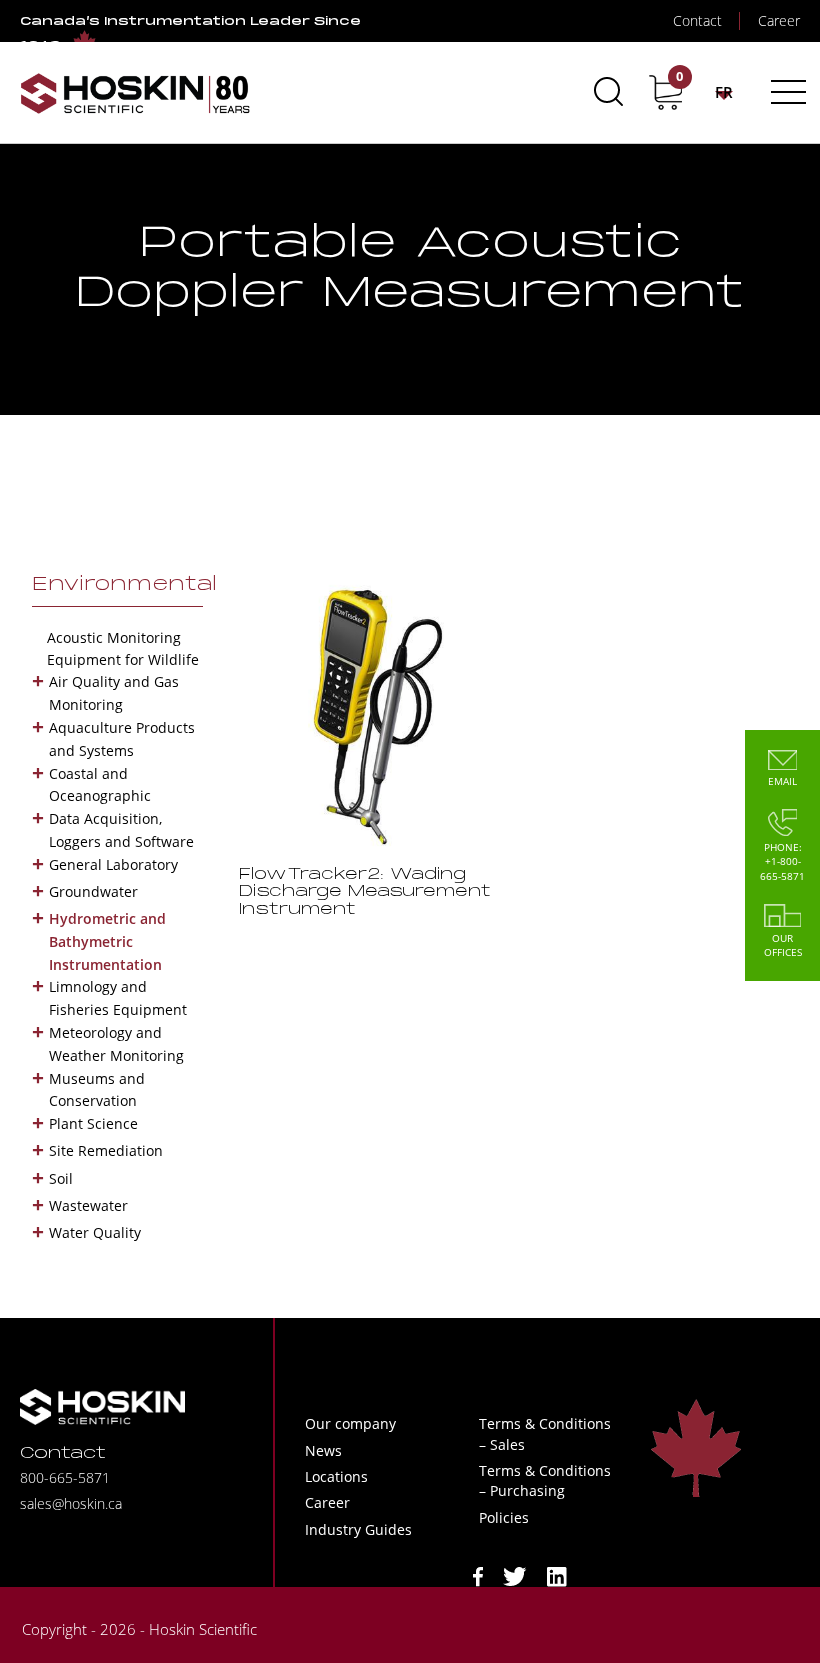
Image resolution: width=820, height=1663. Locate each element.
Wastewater (88, 1205)
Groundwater (93, 891)
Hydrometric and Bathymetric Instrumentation (107, 941)
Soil (61, 1178)
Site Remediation (106, 1150)
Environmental (124, 585)
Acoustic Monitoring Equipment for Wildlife (123, 648)
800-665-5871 (65, 1477)
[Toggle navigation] (785, 92)
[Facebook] (478, 1574)
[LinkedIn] (557, 1574)
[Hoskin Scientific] (135, 92)
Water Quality (95, 1232)
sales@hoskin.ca (71, 1503)
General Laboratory (113, 864)
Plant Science (93, 1123)
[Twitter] (515, 1574)
